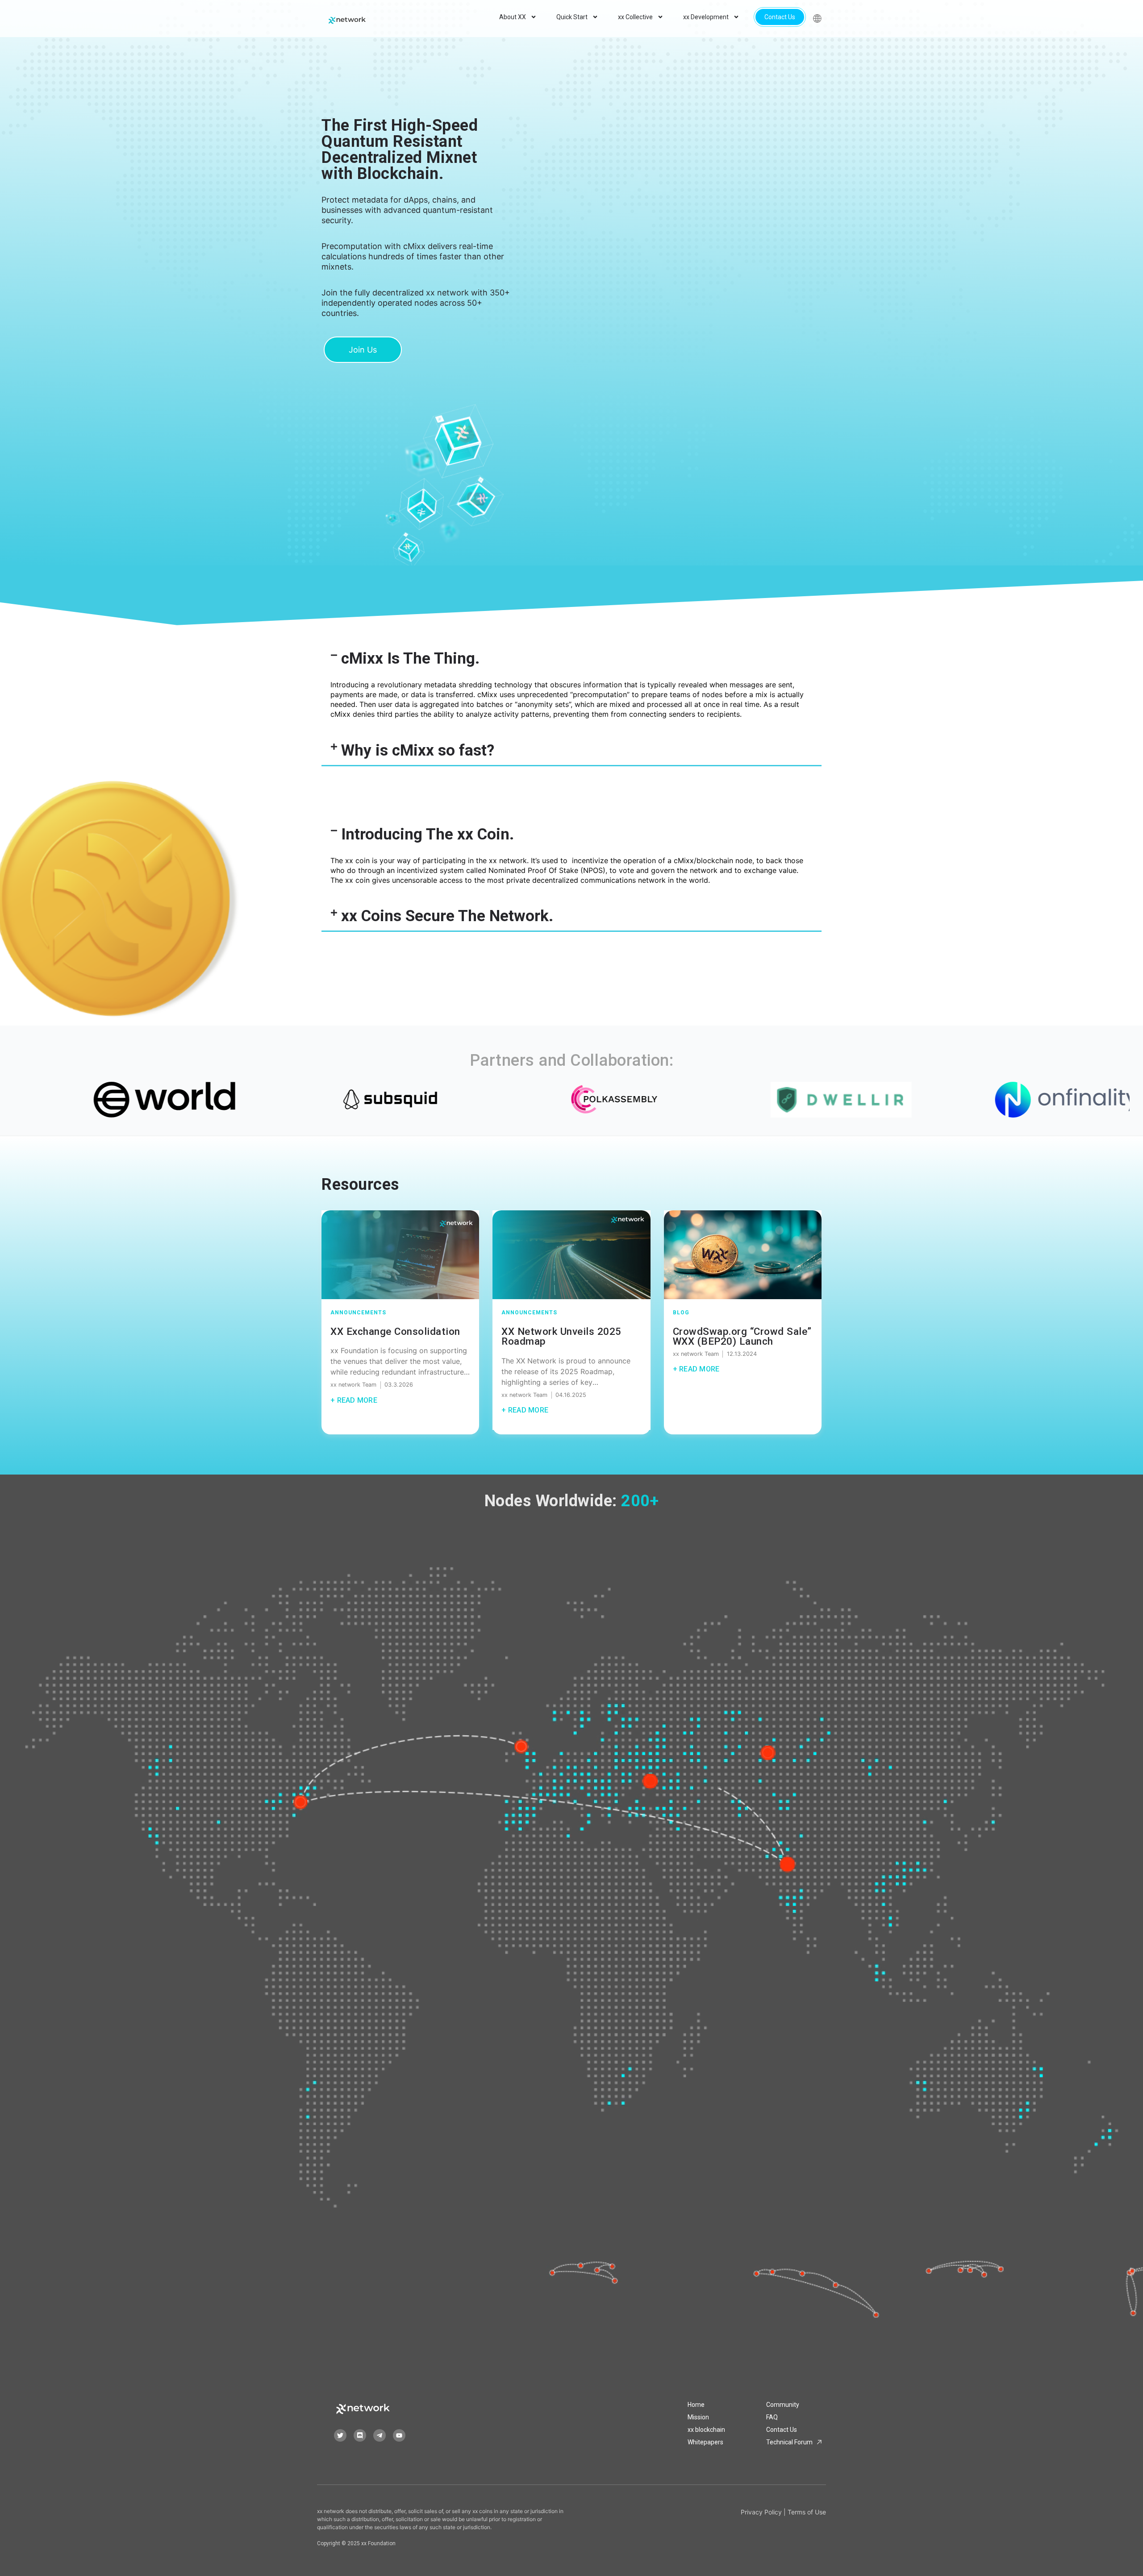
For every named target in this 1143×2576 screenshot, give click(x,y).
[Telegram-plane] (380, 2435)
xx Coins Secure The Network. (447, 916)
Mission (698, 2417)
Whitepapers (705, 2442)
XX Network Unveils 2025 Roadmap (561, 1336)
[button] (571, 659)
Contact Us (780, 17)
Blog (681, 1313)
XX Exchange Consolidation (395, 1331)
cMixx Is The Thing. (410, 659)
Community (783, 2405)
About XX (513, 17)
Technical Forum (789, 2442)
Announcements (358, 1313)
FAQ (772, 2417)
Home (696, 2405)
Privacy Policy (761, 2512)
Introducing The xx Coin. (428, 834)
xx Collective (635, 17)
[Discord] (360, 2435)
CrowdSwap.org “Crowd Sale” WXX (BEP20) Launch (742, 1336)
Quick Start (572, 17)
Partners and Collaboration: (572, 1060)
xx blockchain (706, 2430)
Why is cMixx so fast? (418, 750)
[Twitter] (340, 2435)
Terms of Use (807, 2512)
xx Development (706, 17)
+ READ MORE (354, 1400)
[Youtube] (399, 2435)
